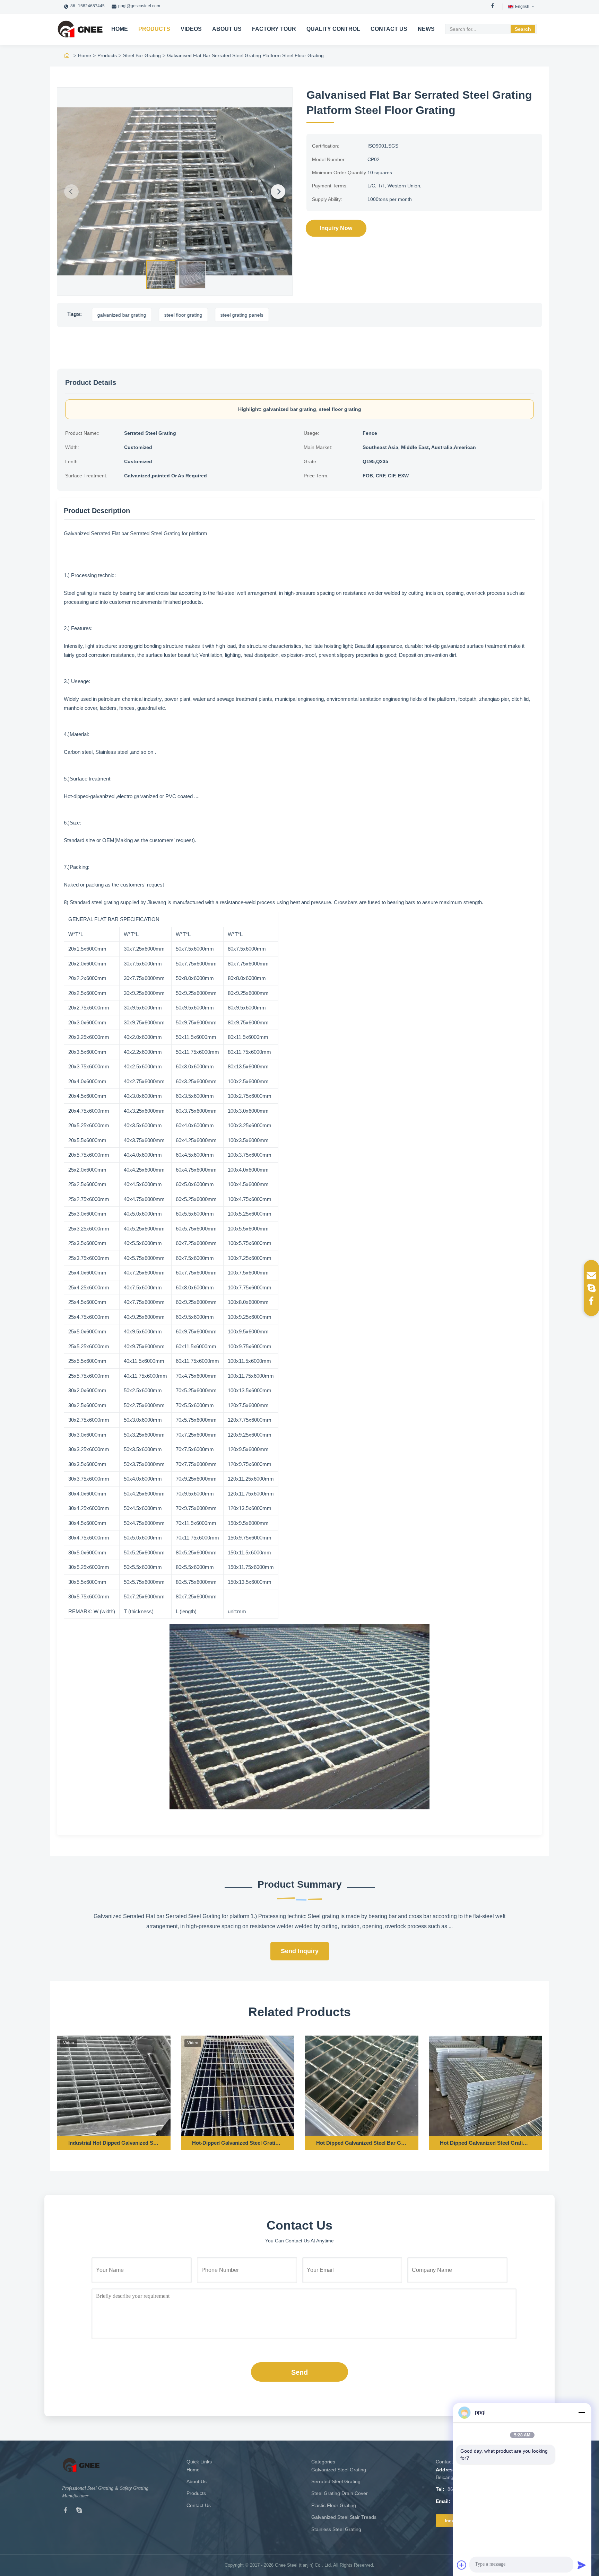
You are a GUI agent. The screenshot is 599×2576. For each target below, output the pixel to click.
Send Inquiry (300, 1951)
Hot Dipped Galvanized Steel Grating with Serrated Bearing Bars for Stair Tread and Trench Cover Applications (485, 2143)
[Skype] (79, 2512)
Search (523, 29)
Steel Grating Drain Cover (340, 2493)
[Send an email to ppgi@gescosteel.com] (591, 1276)
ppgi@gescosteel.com (139, 6)
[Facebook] (493, 7)
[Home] (67, 55)
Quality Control (333, 29)
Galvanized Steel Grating (339, 2470)
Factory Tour (274, 29)
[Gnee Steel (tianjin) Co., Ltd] (80, 29)
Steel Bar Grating (142, 55)
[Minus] (582, 2412)
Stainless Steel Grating (336, 2529)
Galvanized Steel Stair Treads (344, 2517)
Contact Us (389, 29)
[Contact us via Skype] (591, 1288)
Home (120, 29)
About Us (227, 29)
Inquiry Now (336, 228)
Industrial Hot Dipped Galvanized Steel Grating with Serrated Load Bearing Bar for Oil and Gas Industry (114, 2143)
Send (299, 2372)
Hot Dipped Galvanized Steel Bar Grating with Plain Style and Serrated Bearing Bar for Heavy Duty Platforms (362, 2143)
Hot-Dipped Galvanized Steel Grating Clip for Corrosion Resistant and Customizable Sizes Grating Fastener (237, 2143)
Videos (191, 29)
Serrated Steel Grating (336, 2481)
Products (154, 29)
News (426, 29)
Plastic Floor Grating (334, 2505)
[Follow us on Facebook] (591, 1300)
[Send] (582, 2565)
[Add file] (462, 2565)
